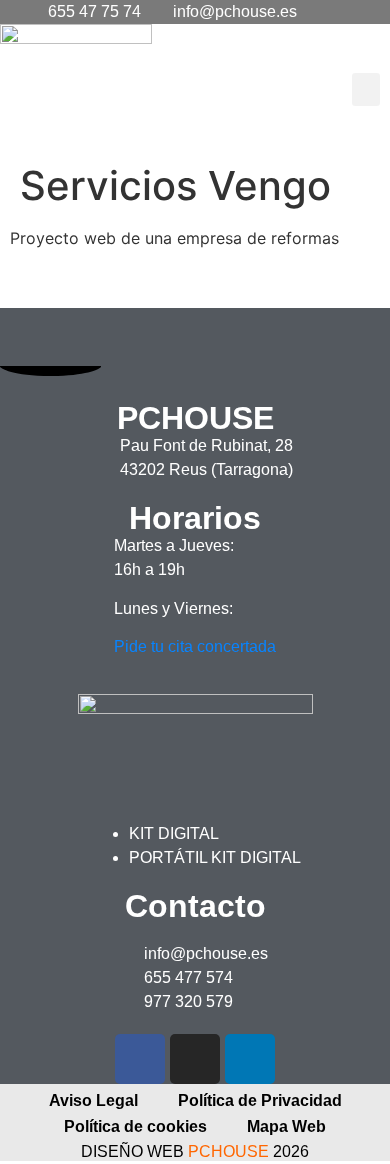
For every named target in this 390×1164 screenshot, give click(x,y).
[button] (366, 89)
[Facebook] (140, 1059)
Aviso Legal (93, 1100)
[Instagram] (195, 1059)
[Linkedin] (250, 1059)
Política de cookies (135, 1126)
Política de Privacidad (260, 1100)
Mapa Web (286, 1126)
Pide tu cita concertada (195, 646)
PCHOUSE (228, 1151)
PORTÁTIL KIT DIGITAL (215, 857)
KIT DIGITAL (174, 833)
